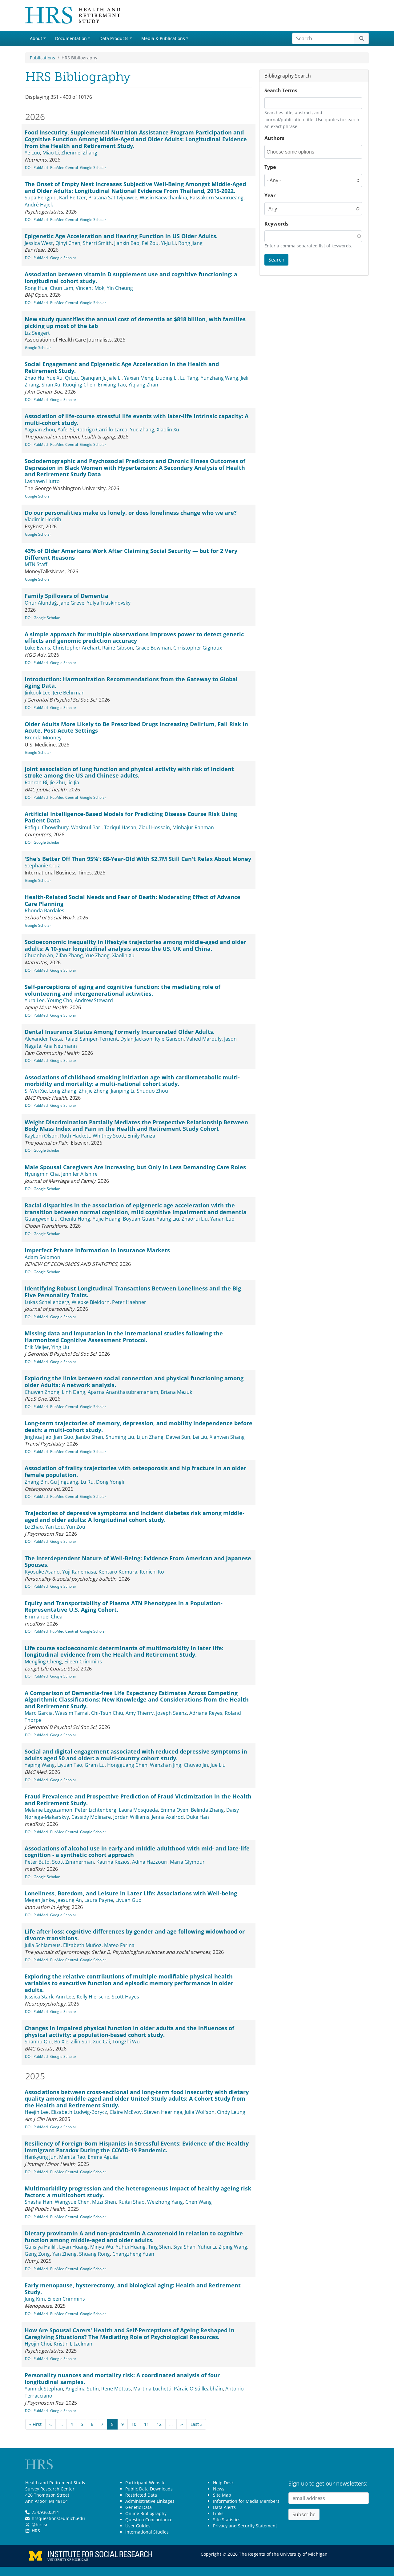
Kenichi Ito (152, 1572)
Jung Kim (35, 2299)
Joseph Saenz (171, 1713)
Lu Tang (189, 378)
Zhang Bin (36, 1482)
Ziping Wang (233, 2247)
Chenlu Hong (75, 1219)
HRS (36, 2531)
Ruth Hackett (75, 1136)
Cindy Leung (231, 2112)
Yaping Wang (40, 1765)
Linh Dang (74, 1392)
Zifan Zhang (69, 955)
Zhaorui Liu (195, 1219)
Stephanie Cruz (42, 866)
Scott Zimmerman (73, 1862)
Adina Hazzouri (150, 1862)
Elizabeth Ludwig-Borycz (79, 2112)
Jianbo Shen (89, 1437)
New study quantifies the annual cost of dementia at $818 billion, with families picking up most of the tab (135, 322)
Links (218, 2513)
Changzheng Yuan (133, 2254)
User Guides (138, 2526)
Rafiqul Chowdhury (47, 827)
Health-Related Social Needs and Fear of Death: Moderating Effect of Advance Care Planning (133, 900)
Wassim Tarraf (72, 1713)
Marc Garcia (39, 1713)
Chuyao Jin (196, 1765)
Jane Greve (72, 603)
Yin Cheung (120, 288)
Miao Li (51, 153)
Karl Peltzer (72, 198)
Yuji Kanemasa (79, 1572)
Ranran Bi (36, 782)
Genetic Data (139, 2507)
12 (159, 2424)
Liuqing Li (167, 378)
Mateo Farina (119, 1945)
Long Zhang (63, 1091)
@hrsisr (40, 2524)
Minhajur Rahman (193, 827)
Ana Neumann (60, 1046)
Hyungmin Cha (42, 1174)
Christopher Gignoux (198, 648)
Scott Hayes (125, 1997)
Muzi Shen (104, 2202)
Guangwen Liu (41, 1219)
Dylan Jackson (136, 1039)
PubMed (41, 168)
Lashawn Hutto (42, 481)
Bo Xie (61, 2042)
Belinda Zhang (207, 1810)
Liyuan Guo (129, 1900)
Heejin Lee (37, 2112)
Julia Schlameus (43, 1945)
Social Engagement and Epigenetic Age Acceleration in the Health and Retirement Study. (122, 367)
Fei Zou (150, 243)
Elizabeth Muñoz (82, 1945)
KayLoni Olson (41, 1136)
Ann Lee (65, 1997)
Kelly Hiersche (93, 1997)
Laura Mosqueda (138, 1810)
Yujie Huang (107, 1219)
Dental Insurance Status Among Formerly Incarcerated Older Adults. (120, 1032)
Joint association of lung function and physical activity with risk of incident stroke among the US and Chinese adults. (129, 772)
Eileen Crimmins (83, 1662)
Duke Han (198, 1817)
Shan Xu (51, 385)
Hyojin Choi (38, 2344)
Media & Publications (163, 38)
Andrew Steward (94, 1000)
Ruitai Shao (132, 2202)
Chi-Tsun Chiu (107, 1713)
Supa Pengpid (41, 198)
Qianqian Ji (93, 378)
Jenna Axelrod (168, 1817)
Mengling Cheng (43, 1662)
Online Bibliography (146, 2513)
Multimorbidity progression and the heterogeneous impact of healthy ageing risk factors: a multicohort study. (138, 2192)
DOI (28, 168)
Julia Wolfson (200, 2112)
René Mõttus (116, 2389)
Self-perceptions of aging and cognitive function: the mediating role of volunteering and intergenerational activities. (123, 990)
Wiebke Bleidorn (91, 1302)
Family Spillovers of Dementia (66, 596)
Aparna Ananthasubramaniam (123, 1392)
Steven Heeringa (163, 2112)
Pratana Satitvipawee (113, 198)
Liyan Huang (73, 2247)
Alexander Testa (43, 1039)
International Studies (147, 2532)
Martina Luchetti (152, 2389)
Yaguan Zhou (40, 430)
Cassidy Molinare (91, 1817)
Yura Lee (35, 1000)
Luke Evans (37, 648)
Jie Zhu (57, 782)
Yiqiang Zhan (143, 385)
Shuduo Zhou (152, 1091)
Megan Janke (39, 1900)
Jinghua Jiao (38, 1437)
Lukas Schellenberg (47, 1302)
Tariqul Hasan (120, 827)
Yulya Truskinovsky (109, 603)
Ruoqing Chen (79, 385)
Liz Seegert (37, 333)
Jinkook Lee (38, 693)
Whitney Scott (109, 1136)
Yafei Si (66, 430)
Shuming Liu (120, 1437)
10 (134, 2424)
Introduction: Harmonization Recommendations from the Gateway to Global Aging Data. (131, 682)
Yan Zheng (64, 2254)
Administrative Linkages (150, 2501)
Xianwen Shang (227, 1437)
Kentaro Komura (118, 1572)
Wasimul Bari (86, 827)
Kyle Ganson (169, 1039)
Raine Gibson (118, 648)
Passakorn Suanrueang (217, 198)
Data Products (114, 38)
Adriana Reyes (206, 1713)
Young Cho (60, 1000)
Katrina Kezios (113, 1862)
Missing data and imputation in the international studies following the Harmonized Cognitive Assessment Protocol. (124, 1337)
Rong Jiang (190, 243)
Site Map (222, 2495)
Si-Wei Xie (36, 1091)
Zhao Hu (34, 378)
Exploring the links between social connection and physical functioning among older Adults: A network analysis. (134, 1382)
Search (276, 260)
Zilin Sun (81, 2042)
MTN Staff (36, 564)
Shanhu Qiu (38, 2042)
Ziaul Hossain (154, 827)
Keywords (276, 224)
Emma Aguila (103, 2157)
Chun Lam (62, 288)
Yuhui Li (207, 2247)
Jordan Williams (131, 1817)
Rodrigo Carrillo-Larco (102, 430)
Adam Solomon (42, 1257)
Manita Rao (72, 2157)
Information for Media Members (246, 2501)
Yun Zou (76, 1527)
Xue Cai (101, 2042)
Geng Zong (37, 2254)
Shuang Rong (94, 2254)
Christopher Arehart (76, 648)
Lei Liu (200, 1437)
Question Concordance (149, 2520)
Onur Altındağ (41, 603)
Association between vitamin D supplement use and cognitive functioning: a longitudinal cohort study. (131, 278)
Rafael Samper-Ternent (91, 1039)
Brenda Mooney (43, 738)
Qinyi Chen (68, 243)
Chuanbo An (39, 955)
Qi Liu (71, 378)
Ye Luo (32, 153)
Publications (42, 58)
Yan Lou (54, 1527)
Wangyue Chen (72, 2202)
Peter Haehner (129, 1302)
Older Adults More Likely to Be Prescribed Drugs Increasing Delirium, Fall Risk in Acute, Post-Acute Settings (136, 727)
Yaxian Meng (139, 378)
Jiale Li (115, 378)
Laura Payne (99, 1900)
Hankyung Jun (41, 2157)
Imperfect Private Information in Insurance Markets (97, 1250)
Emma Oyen (174, 1810)
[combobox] (294, 152)
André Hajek (39, 205)
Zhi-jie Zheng (94, 1091)
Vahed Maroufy (204, 1039)
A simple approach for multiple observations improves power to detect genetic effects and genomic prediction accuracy (134, 638)
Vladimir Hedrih (43, 519)
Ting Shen (159, 2247)
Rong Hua (36, 288)
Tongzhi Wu (126, 2042)
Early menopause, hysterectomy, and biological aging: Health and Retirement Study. (133, 2289)
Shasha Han (38, 2202)
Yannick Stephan (44, 2389)
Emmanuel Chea (44, 1617)
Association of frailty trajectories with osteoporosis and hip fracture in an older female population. (135, 1471)
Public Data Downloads (149, 2489)
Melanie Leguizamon (48, 1810)
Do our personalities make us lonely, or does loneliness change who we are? (131, 513)
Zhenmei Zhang (79, 153)
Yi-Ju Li (168, 243)
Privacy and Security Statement (245, 2526)
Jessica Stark (39, 1997)
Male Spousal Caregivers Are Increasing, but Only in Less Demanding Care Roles (135, 1167)
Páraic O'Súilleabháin (198, 2389)
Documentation (71, 38)
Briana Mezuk (176, 1392)
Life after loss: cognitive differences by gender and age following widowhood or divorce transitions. (135, 1935)
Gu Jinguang (64, 1482)
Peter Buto (37, 1862)
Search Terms (281, 90)
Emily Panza (141, 1136)
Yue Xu (55, 378)
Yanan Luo (222, 1219)
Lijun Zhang (150, 1437)
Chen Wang (199, 2202)
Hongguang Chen (127, 1765)
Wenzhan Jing (166, 1765)
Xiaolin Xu (168, 430)
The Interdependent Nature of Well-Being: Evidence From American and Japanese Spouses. (138, 1562)
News (219, 2489)
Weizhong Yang (165, 2202)
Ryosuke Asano (42, 1572)
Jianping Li (123, 1091)
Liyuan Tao (70, 1765)
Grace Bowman (153, 648)
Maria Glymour (187, 1862)
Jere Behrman (69, 693)
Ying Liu (60, 1347)
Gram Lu (95, 1765)
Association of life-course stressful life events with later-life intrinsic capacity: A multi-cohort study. (137, 419)
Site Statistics (227, 2520)
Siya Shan (184, 2247)
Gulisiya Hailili (41, 2247)
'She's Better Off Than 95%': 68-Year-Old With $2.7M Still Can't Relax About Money (138, 859)
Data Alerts (224, 2507)
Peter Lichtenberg (96, 1810)
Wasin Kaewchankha (163, 198)
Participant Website (145, 2483)
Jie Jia (73, 782)
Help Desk (223, 2483)
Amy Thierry (140, 1713)
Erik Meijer (37, 1347)
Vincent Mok (90, 288)
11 (147, 2424)
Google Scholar (93, 168)
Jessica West (39, 243)
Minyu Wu (102, 2247)
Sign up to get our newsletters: (328, 2483)
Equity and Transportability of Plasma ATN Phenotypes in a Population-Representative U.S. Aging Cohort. (124, 1606)
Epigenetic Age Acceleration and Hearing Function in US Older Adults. (121, 236)
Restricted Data (141, 2495)
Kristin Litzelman (73, 2344)
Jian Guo (64, 1437)
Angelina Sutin (82, 2389)
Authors (274, 138)
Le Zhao (34, 1527)
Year (270, 195)
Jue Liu (218, 1765)
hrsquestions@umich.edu (58, 2518)
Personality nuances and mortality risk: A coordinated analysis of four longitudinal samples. (122, 2378)
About (36, 38)
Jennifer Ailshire (79, 1174)
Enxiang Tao (112, 385)
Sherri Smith (97, 243)
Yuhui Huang (131, 2247)
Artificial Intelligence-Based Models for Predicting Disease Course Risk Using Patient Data (131, 817)
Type (270, 167)
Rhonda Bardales (44, 910)
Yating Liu (168, 1219)
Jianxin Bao (127, 243)
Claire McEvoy (126, 2112)
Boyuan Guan (139, 1219)
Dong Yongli (110, 1482)
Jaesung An (69, 1900)
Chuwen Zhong (42, 1392)
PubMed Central (64, 168)
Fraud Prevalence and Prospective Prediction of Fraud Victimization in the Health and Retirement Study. (138, 1800)
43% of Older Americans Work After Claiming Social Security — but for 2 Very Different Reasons (131, 554)
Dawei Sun (178, 1437)
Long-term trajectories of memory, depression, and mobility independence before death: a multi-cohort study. (139, 1426)
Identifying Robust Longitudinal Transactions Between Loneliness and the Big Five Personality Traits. (133, 1292)
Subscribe (304, 2514)
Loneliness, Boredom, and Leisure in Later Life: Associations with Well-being (131, 1893)
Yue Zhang (142, 430)
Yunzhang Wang (219, 378)
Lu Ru (87, 1482)
